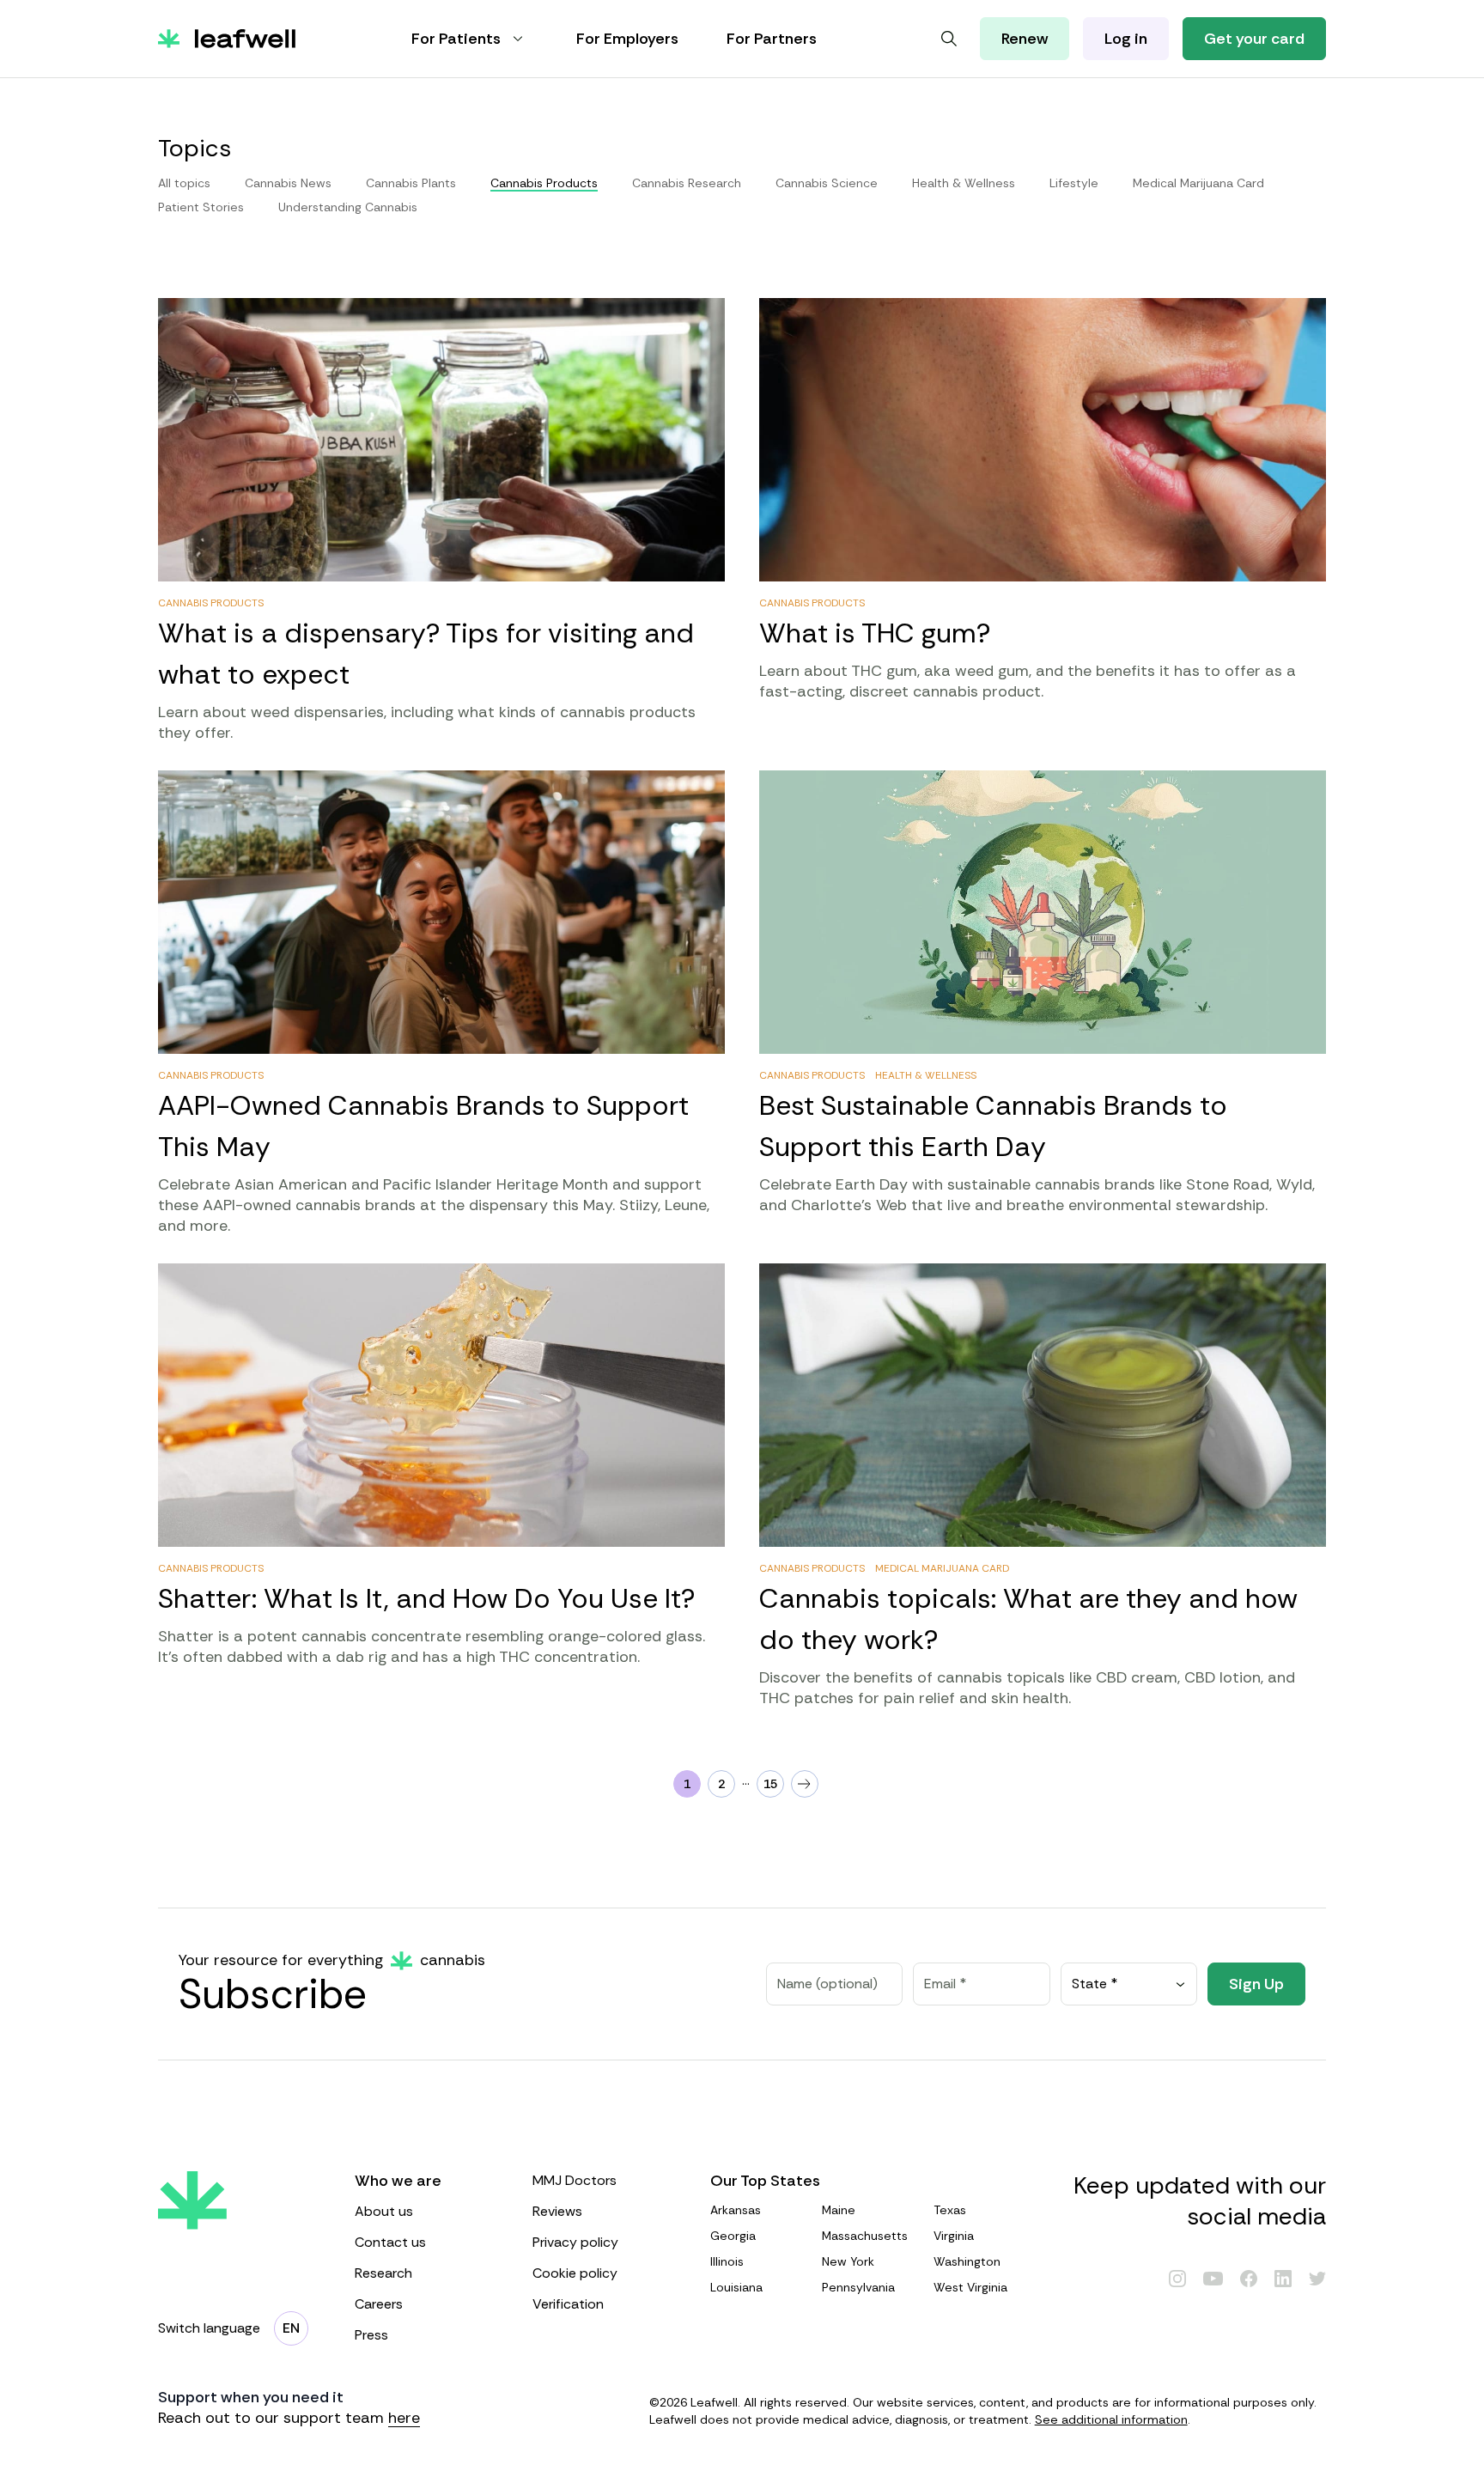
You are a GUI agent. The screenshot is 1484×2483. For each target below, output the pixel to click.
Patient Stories (201, 207)
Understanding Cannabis (348, 207)
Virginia (954, 2236)
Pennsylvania (858, 2287)
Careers (379, 2304)
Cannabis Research (687, 183)
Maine (839, 2210)
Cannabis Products (211, 603)
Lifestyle (1074, 183)
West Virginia (970, 2287)
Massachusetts (865, 2236)
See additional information (1111, 2419)
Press (371, 2335)
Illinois (727, 2261)
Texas (950, 2210)
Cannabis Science (827, 183)
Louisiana (736, 2287)
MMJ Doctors (575, 2180)
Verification (568, 2304)
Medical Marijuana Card (1198, 183)
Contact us (390, 2242)
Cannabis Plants (411, 183)
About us (384, 2211)
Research (383, 2273)
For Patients (456, 39)
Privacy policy (575, 2242)
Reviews (557, 2211)
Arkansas (736, 2210)
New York (848, 2261)
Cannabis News (288, 183)
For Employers (627, 39)
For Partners (772, 39)
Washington (967, 2261)
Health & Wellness (964, 183)
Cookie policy (575, 2273)
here (404, 2418)
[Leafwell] (227, 39)
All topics (184, 183)
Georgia (733, 2236)
